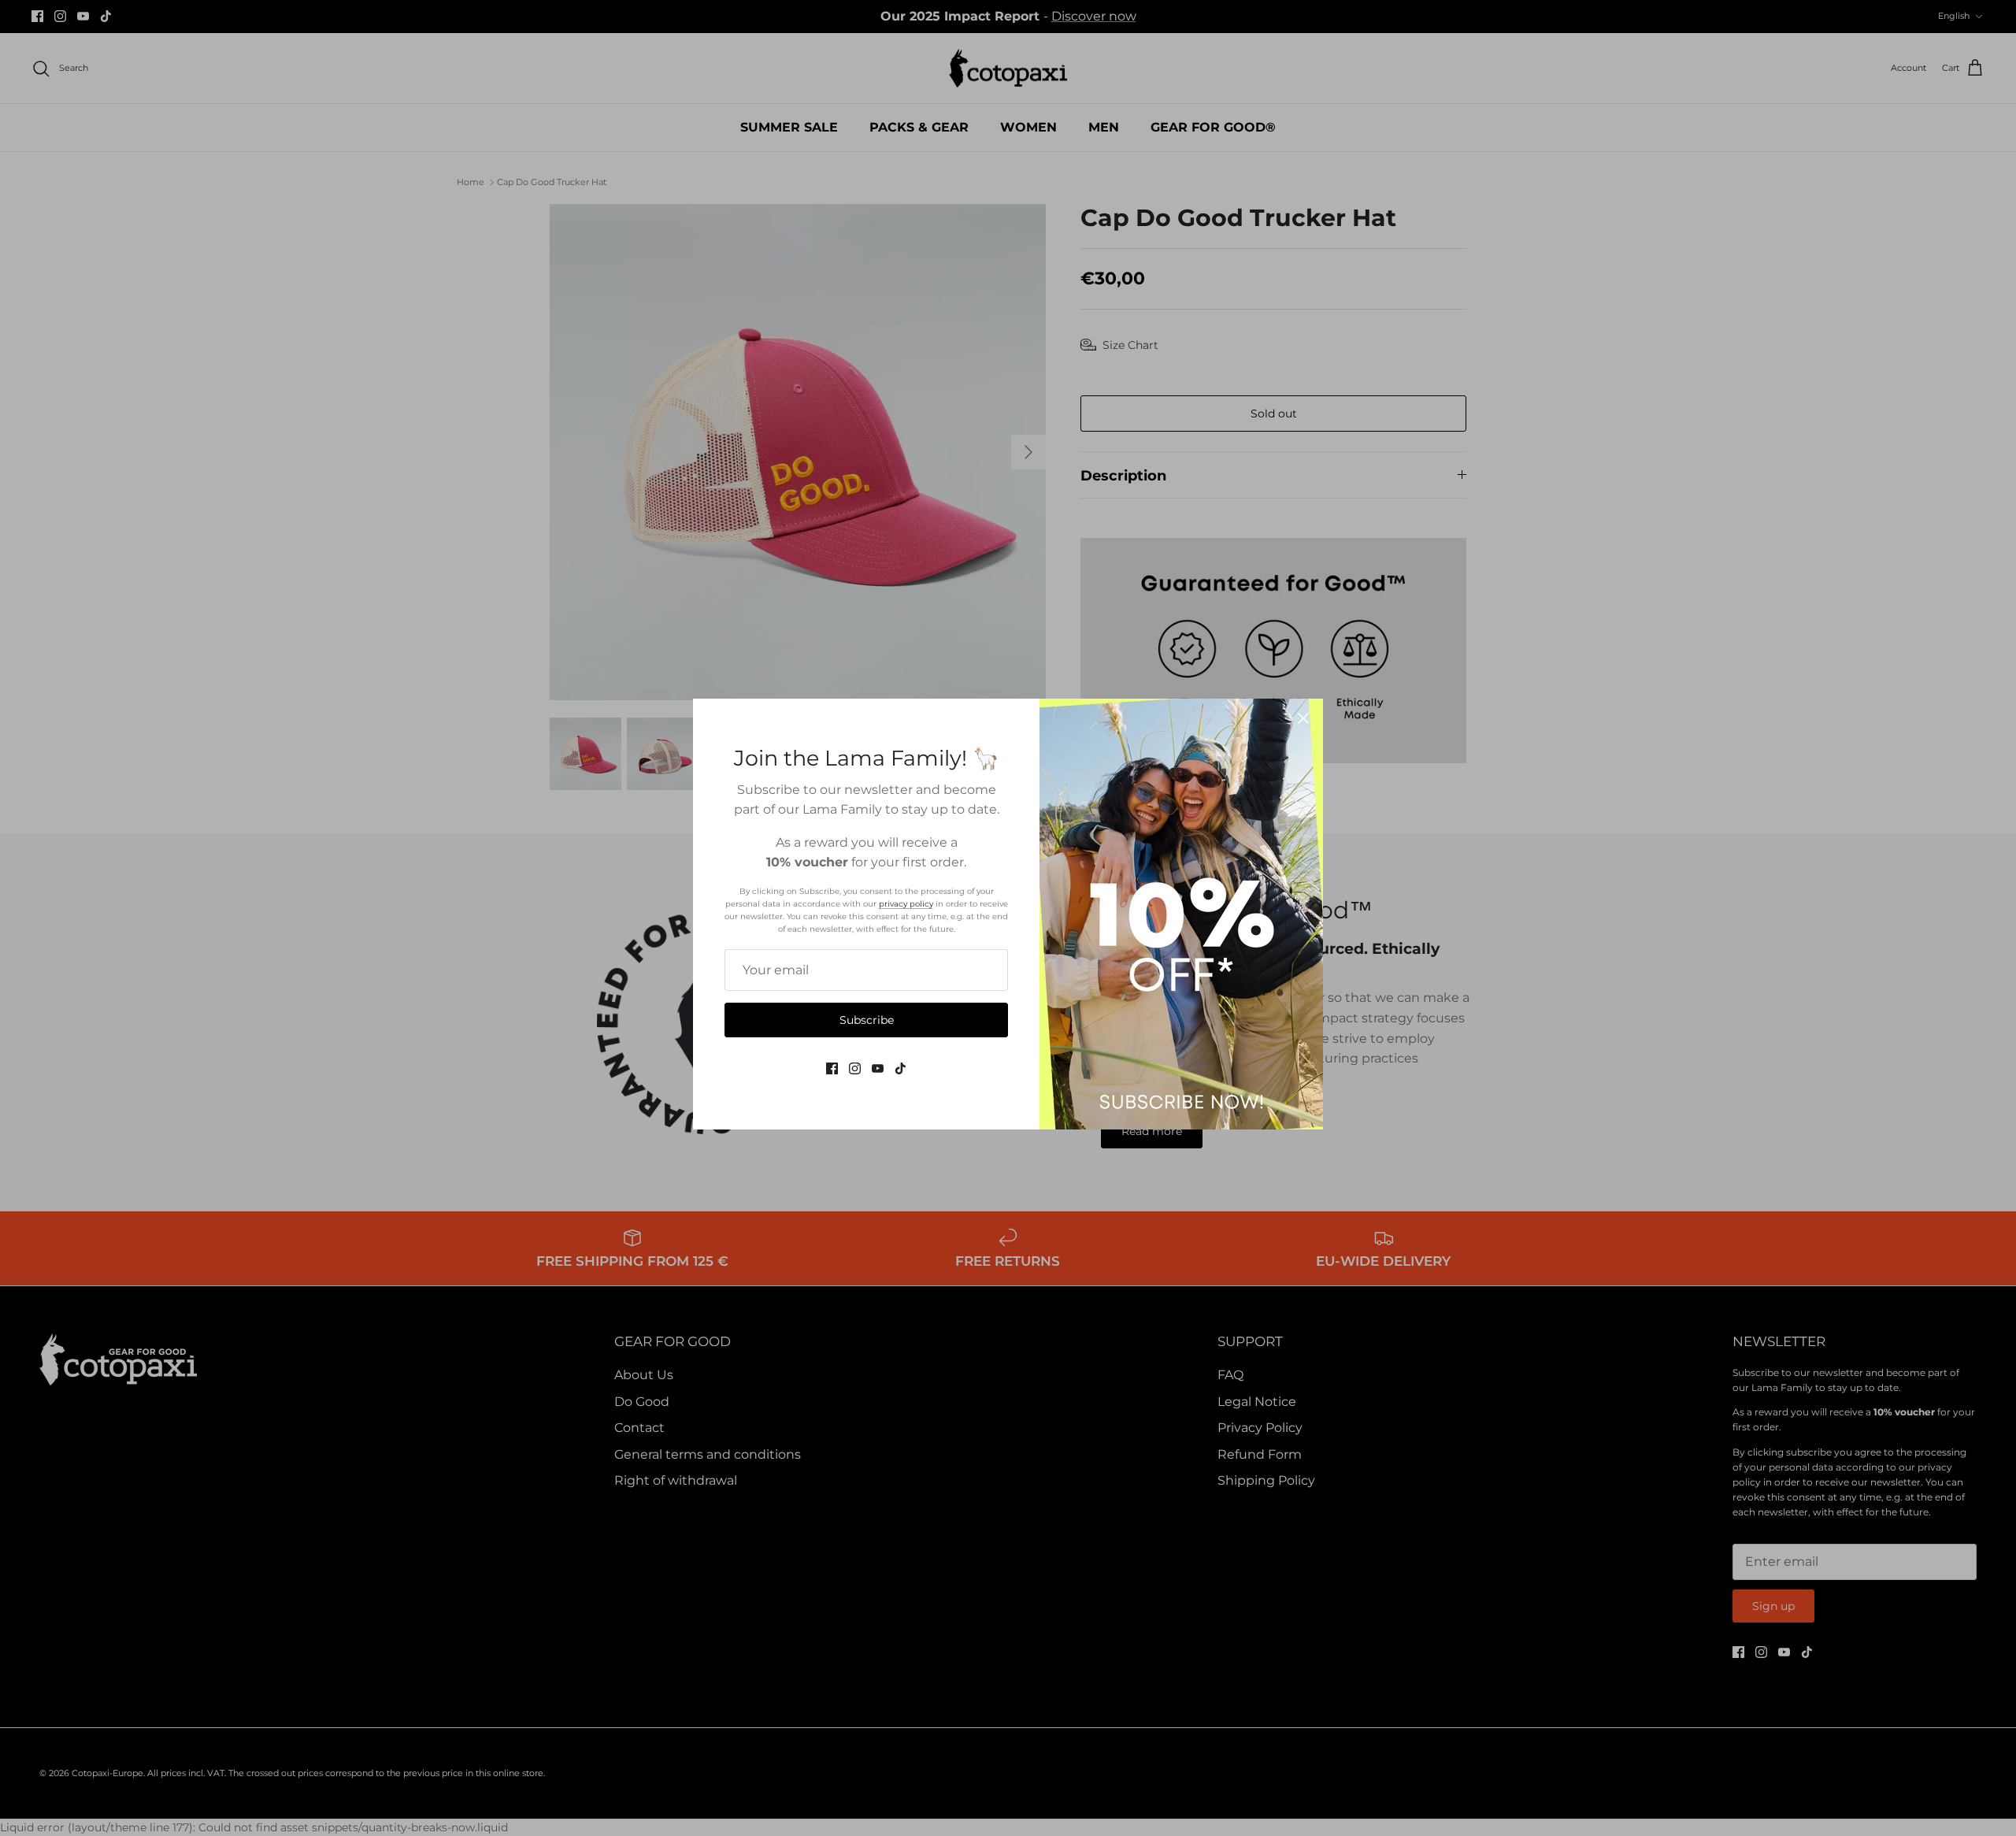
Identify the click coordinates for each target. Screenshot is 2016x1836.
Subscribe (867, 1020)
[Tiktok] (901, 1068)
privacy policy (906, 904)
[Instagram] (855, 1068)
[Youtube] (878, 1068)
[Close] (1303, 718)
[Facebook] (832, 1068)
